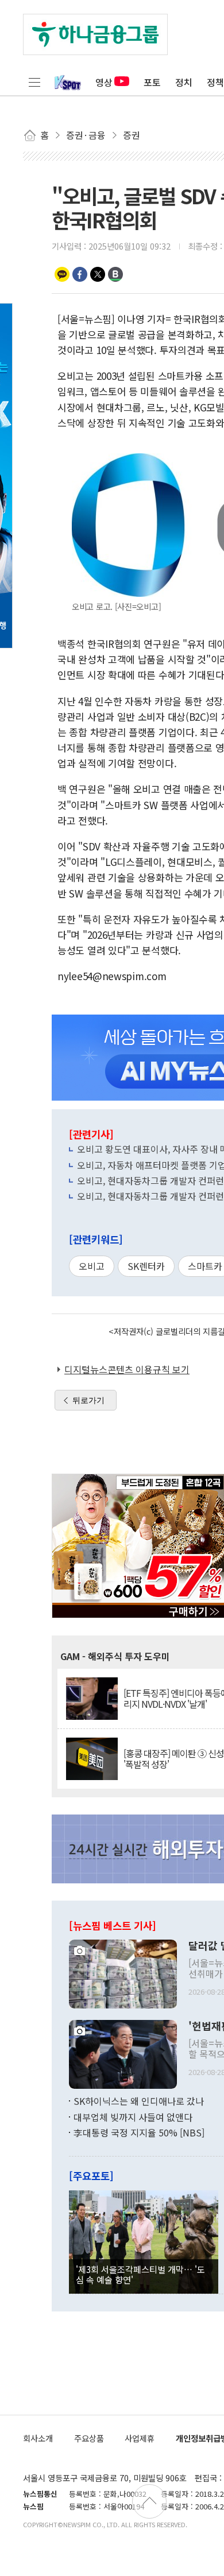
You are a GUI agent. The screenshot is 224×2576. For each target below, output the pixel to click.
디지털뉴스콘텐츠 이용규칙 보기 (127, 1369)
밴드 (115, 274)
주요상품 (89, 2438)
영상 (104, 82)
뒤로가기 (88, 1400)
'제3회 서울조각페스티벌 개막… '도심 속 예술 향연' (140, 2274)
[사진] (123, 1973)
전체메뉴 (34, 82)
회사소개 (38, 2438)
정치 (184, 82)
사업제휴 (140, 2438)
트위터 (98, 274)
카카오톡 (62, 274)
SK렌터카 (146, 1266)
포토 (152, 82)
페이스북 (80, 274)
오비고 (92, 1266)
